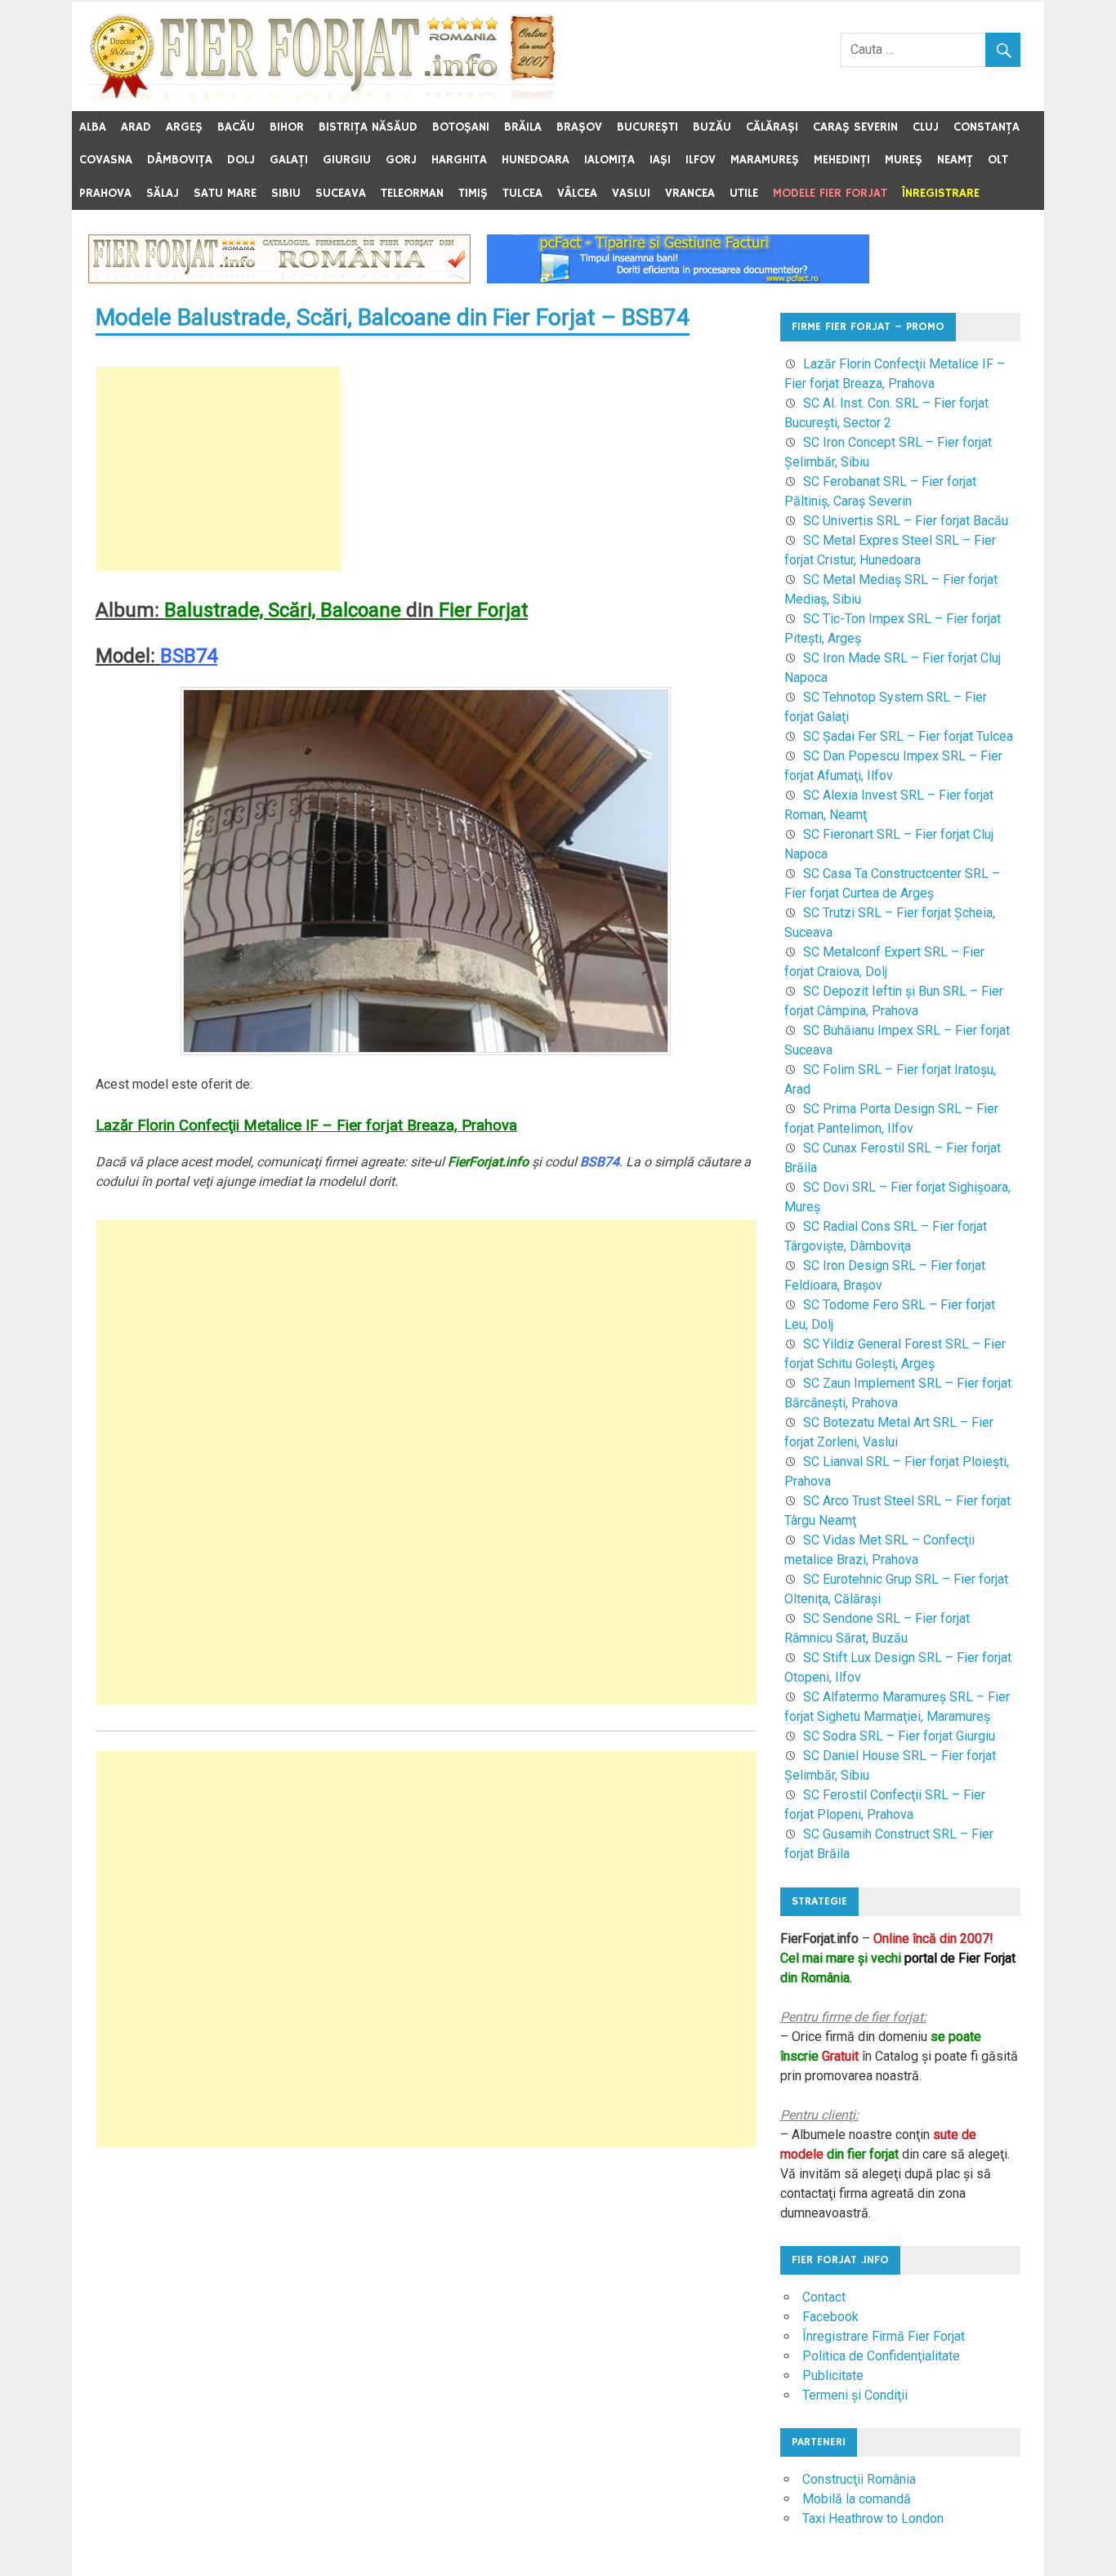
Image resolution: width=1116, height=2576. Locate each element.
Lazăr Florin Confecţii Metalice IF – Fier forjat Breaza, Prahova (306, 1125)
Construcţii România (859, 2479)
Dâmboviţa (180, 160)
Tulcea (522, 193)
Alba (93, 127)
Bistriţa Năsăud (368, 127)
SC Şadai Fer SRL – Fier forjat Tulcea (908, 736)
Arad (136, 127)
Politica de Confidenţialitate (881, 2356)
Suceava (341, 193)
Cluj (926, 127)
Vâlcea (577, 193)
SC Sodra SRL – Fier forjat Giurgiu (899, 1736)
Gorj (401, 160)
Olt (998, 160)
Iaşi (660, 160)
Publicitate (833, 2375)
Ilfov (701, 160)
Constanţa (987, 127)
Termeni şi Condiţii (855, 2395)
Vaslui (631, 193)
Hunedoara (536, 160)
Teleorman (412, 193)
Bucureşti (647, 127)
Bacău (236, 127)
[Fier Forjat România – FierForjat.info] (323, 94)
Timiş (473, 193)
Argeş (184, 127)
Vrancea (690, 193)
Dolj (241, 160)
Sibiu (286, 193)
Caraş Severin (855, 127)
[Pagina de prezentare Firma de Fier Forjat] (279, 279)
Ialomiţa (609, 160)
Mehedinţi (842, 160)
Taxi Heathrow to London (873, 2518)
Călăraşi (772, 127)
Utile (744, 193)
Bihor (287, 127)
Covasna (106, 160)
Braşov (579, 127)
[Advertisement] (218, 469)
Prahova (105, 193)
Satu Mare (225, 193)
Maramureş (765, 160)
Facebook (830, 2317)
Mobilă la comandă (857, 2499)
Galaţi (289, 160)
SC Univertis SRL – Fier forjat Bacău (906, 521)
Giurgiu (347, 160)
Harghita (459, 160)
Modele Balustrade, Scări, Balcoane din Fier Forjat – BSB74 (393, 317)
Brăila (523, 127)
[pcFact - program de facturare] (678, 279)
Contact (824, 2297)
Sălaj (163, 193)
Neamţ (955, 160)
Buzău (712, 127)
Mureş (904, 160)
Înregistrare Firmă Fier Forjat (884, 2336)
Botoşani (461, 127)
